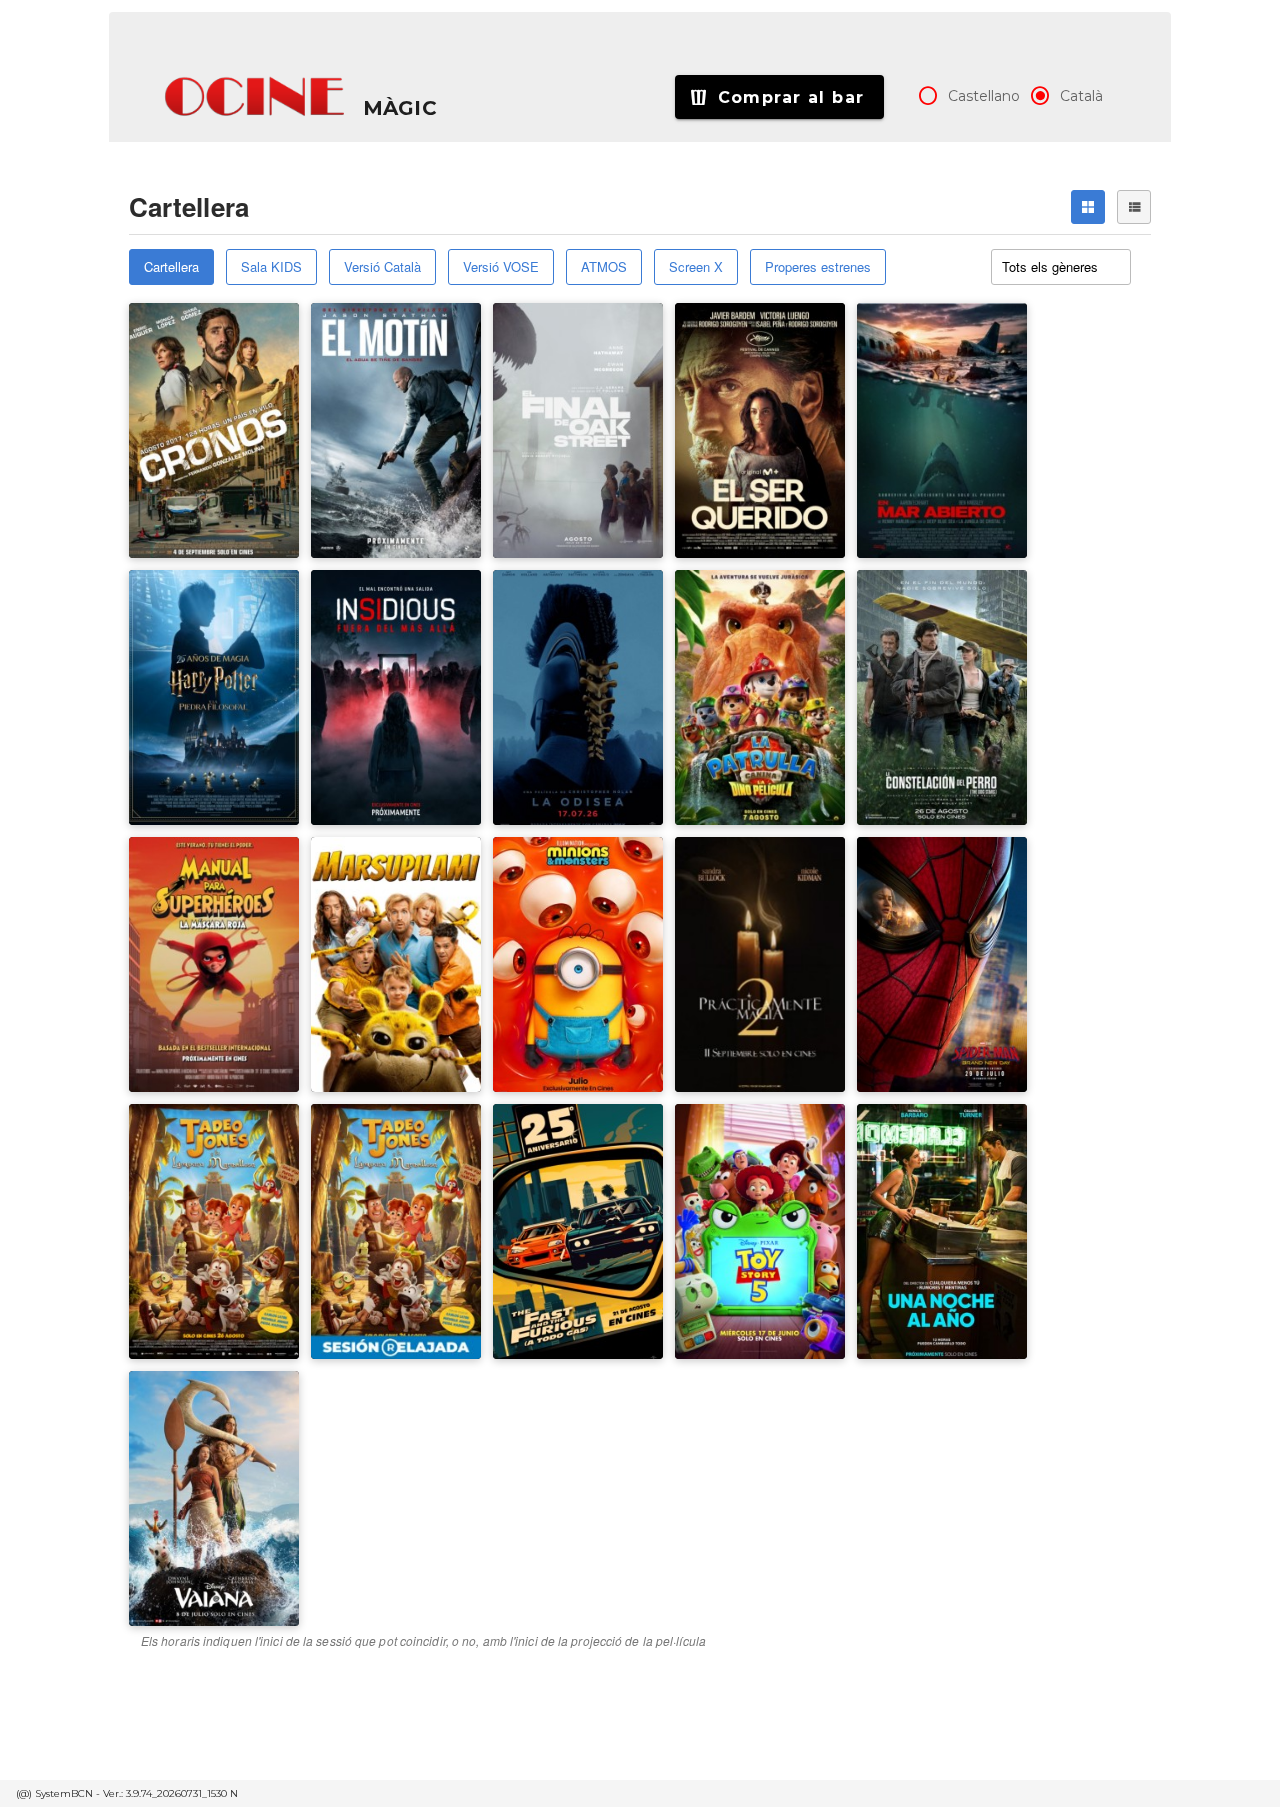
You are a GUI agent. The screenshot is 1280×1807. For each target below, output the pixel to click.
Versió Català (382, 266)
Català (1081, 96)
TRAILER (177, 422)
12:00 (343, 1215)
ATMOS (604, 266)
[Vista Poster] (1088, 207)
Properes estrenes (818, 266)
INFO (261, 422)
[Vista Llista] (1134, 207)
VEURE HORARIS (202, 359)
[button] (256, 97)
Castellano (984, 96)
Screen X (696, 266)
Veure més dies (377, 1260)
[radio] (928, 96)
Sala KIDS (271, 266)
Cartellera (171, 266)
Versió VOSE (501, 266)
